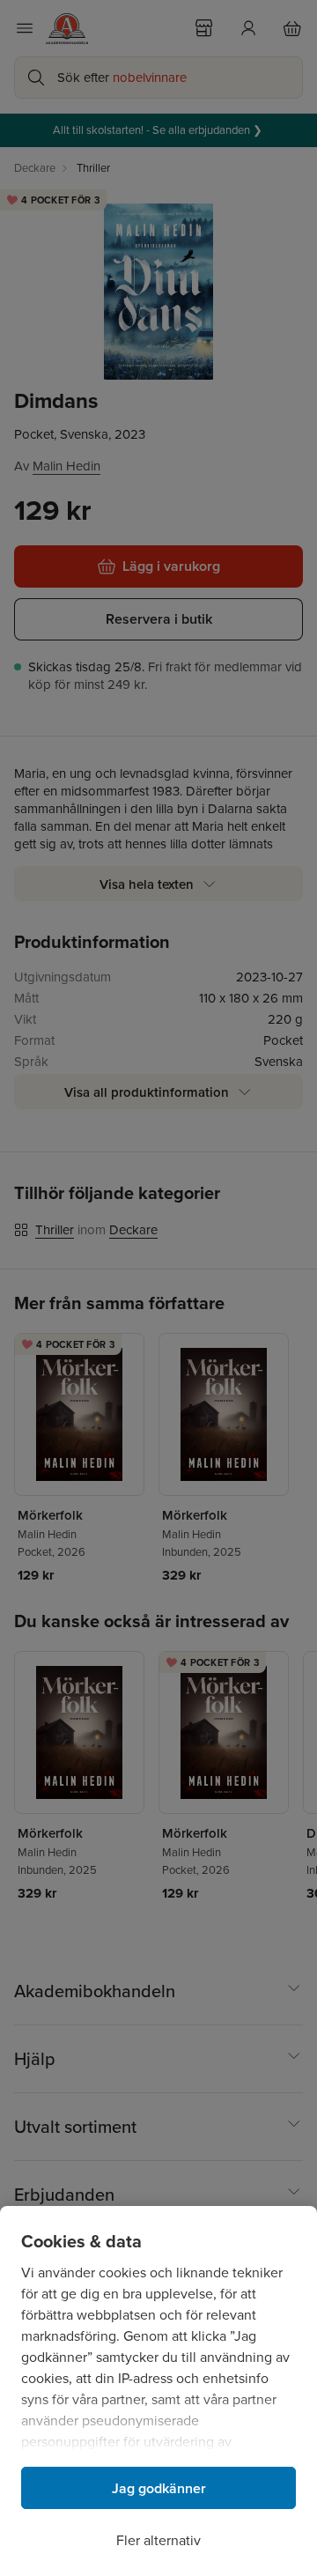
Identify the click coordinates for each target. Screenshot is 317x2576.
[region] (158, 2391)
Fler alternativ (158, 2540)
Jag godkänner (159, 2488)
